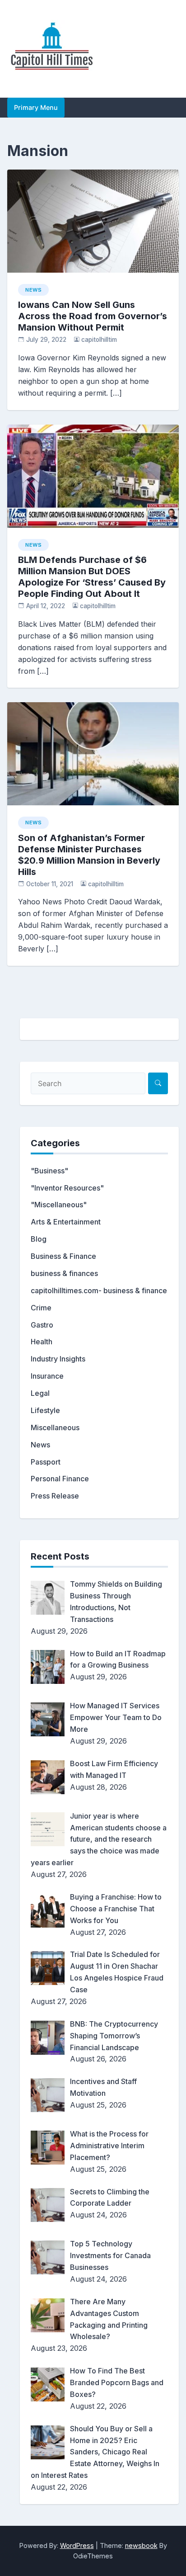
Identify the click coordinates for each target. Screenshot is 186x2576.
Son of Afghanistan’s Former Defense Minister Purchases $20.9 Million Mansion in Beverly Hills (89, 855)
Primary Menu (36, 107)
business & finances (64, 1273)
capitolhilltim (99, 340)
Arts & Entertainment (66, 1222)
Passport (46, 1462)
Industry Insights (58, 1359)
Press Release (55, 1496)
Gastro (42, 1325)
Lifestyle (45, 1410)
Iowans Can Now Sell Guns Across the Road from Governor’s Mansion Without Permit (93, 316)
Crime (41, 1308)
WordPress (77, 2545)
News (33, 290)
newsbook (141, 2545)
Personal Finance (60, 1479)
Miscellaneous (55, 1427)
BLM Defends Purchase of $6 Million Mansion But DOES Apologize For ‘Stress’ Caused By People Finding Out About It (92, 577)
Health (42, 1342)
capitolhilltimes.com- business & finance (99, 1290)
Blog (39, 1239)
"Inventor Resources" (67, 1188)
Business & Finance (63, 1256)
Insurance (47, 1376)
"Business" (49, 1171)
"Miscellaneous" (59, 1205)
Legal (40, 1393)
